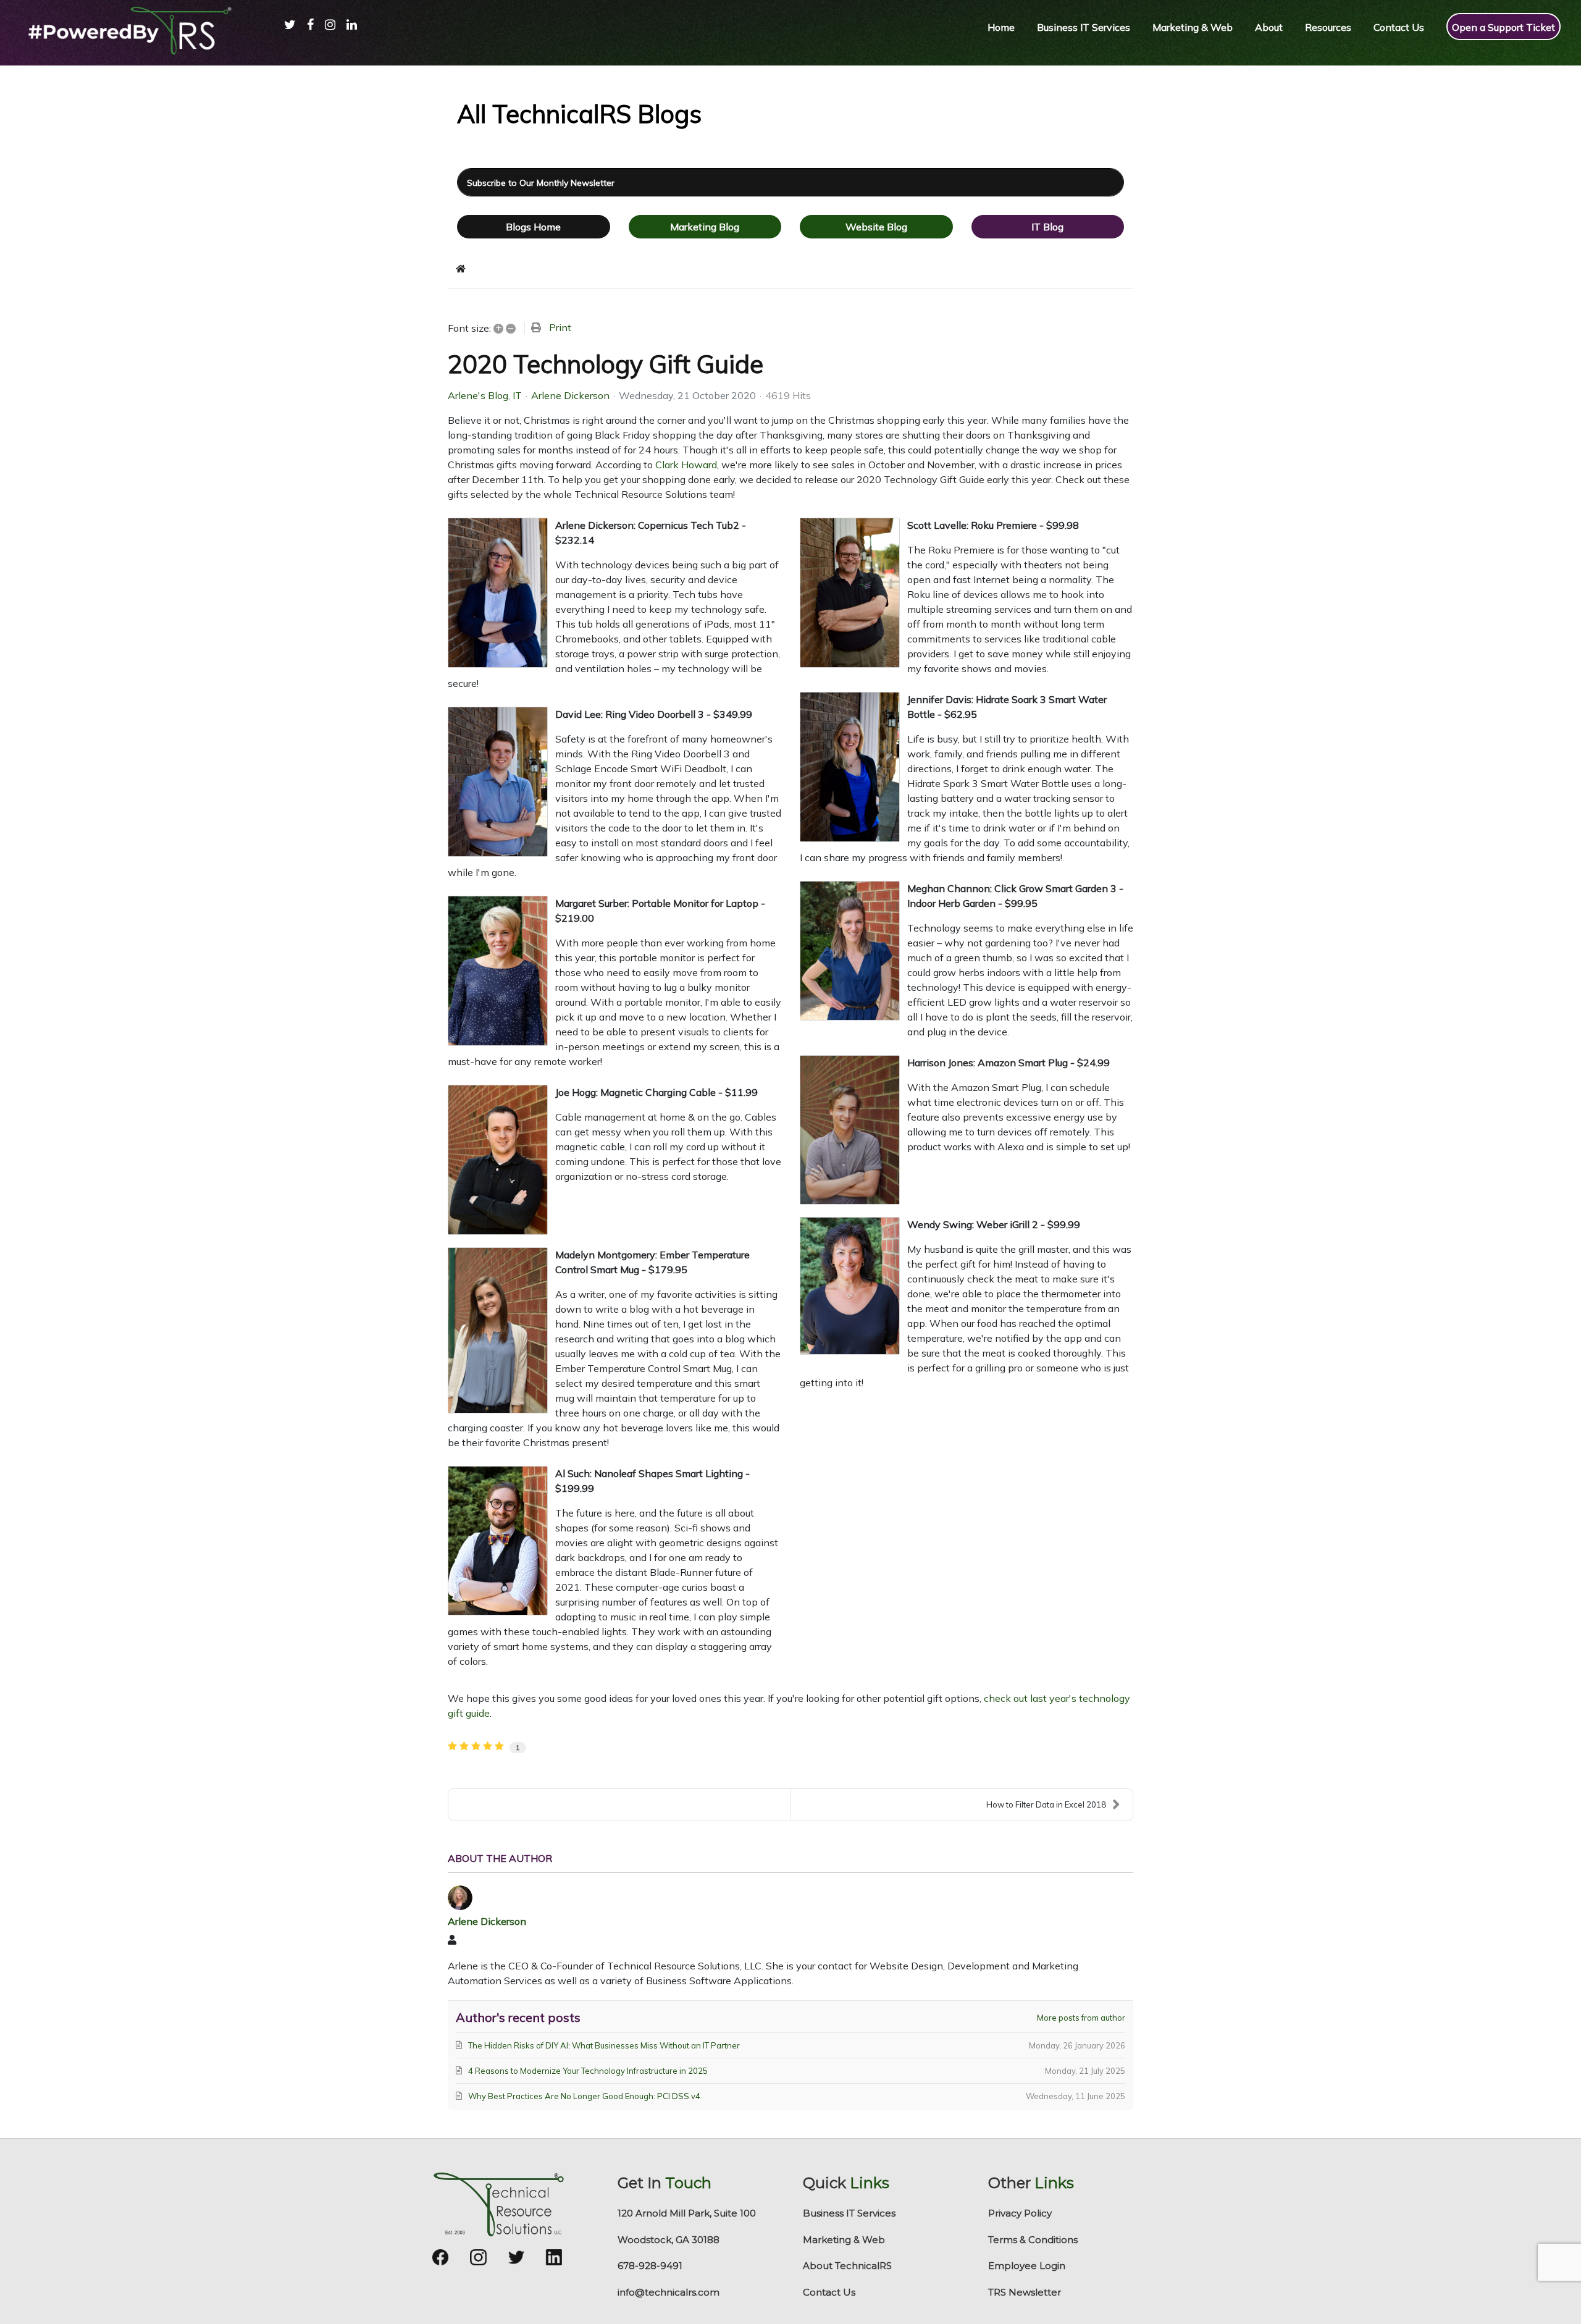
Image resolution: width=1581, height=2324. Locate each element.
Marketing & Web (844, 2240)
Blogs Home (533, 227)
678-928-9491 (650, 2266)
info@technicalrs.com (669, 2292)
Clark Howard (686, 465)
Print (560, 327)
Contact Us (829, 2292)
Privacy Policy (1020, 2213)
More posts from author (1081, 2018)
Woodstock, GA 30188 (669, 2240)
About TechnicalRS (847, 2266)
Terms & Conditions (1033, 2240)
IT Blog (1047, 227)
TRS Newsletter (1025, 2292)
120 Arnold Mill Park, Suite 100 (687, 2213)
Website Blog (876, 227)
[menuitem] (284, 37)
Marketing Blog (705, 227)
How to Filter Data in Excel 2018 (1046, 1804)
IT (517, 395)
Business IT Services (849, 2213)
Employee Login (1027, 2266)
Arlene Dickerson (570, 395)
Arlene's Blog (478, 395)
